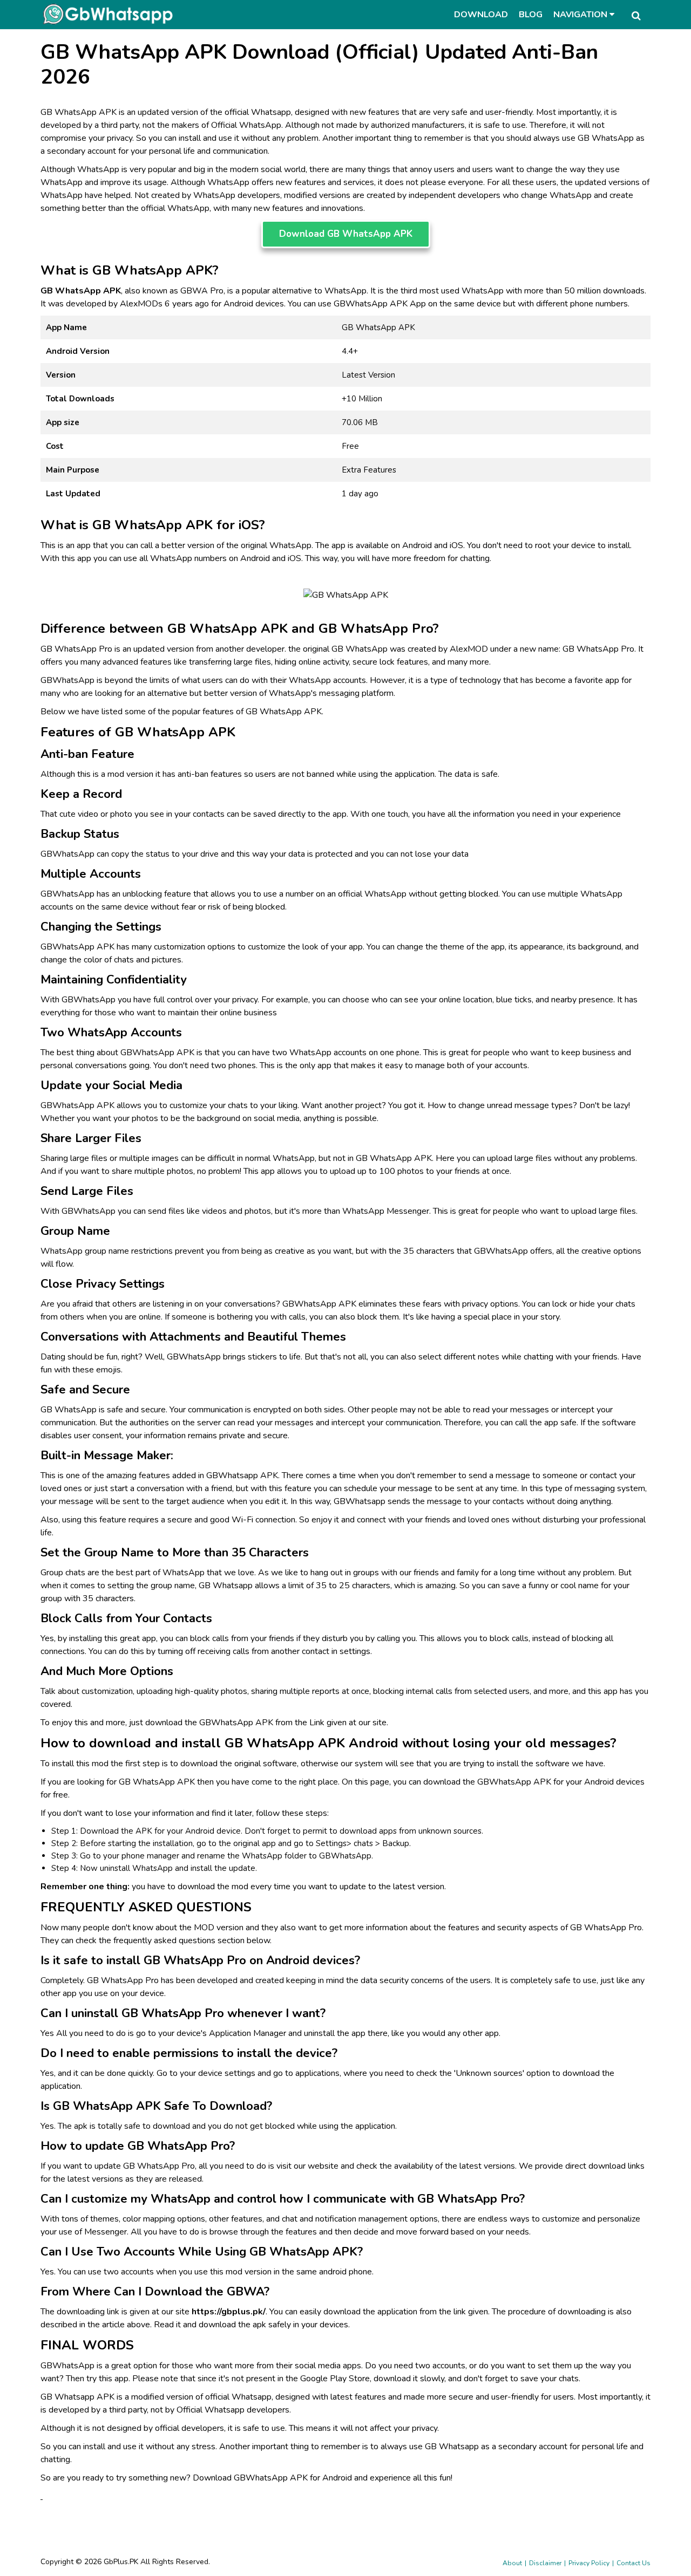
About (512, 2563)
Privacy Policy (589, 2563)
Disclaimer (545, 2563)
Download (481, 15)
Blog (531, 15)
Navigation (581, 15)
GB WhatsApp (606, 138)
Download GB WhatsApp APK (346, 234)
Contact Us (634, 2563)
